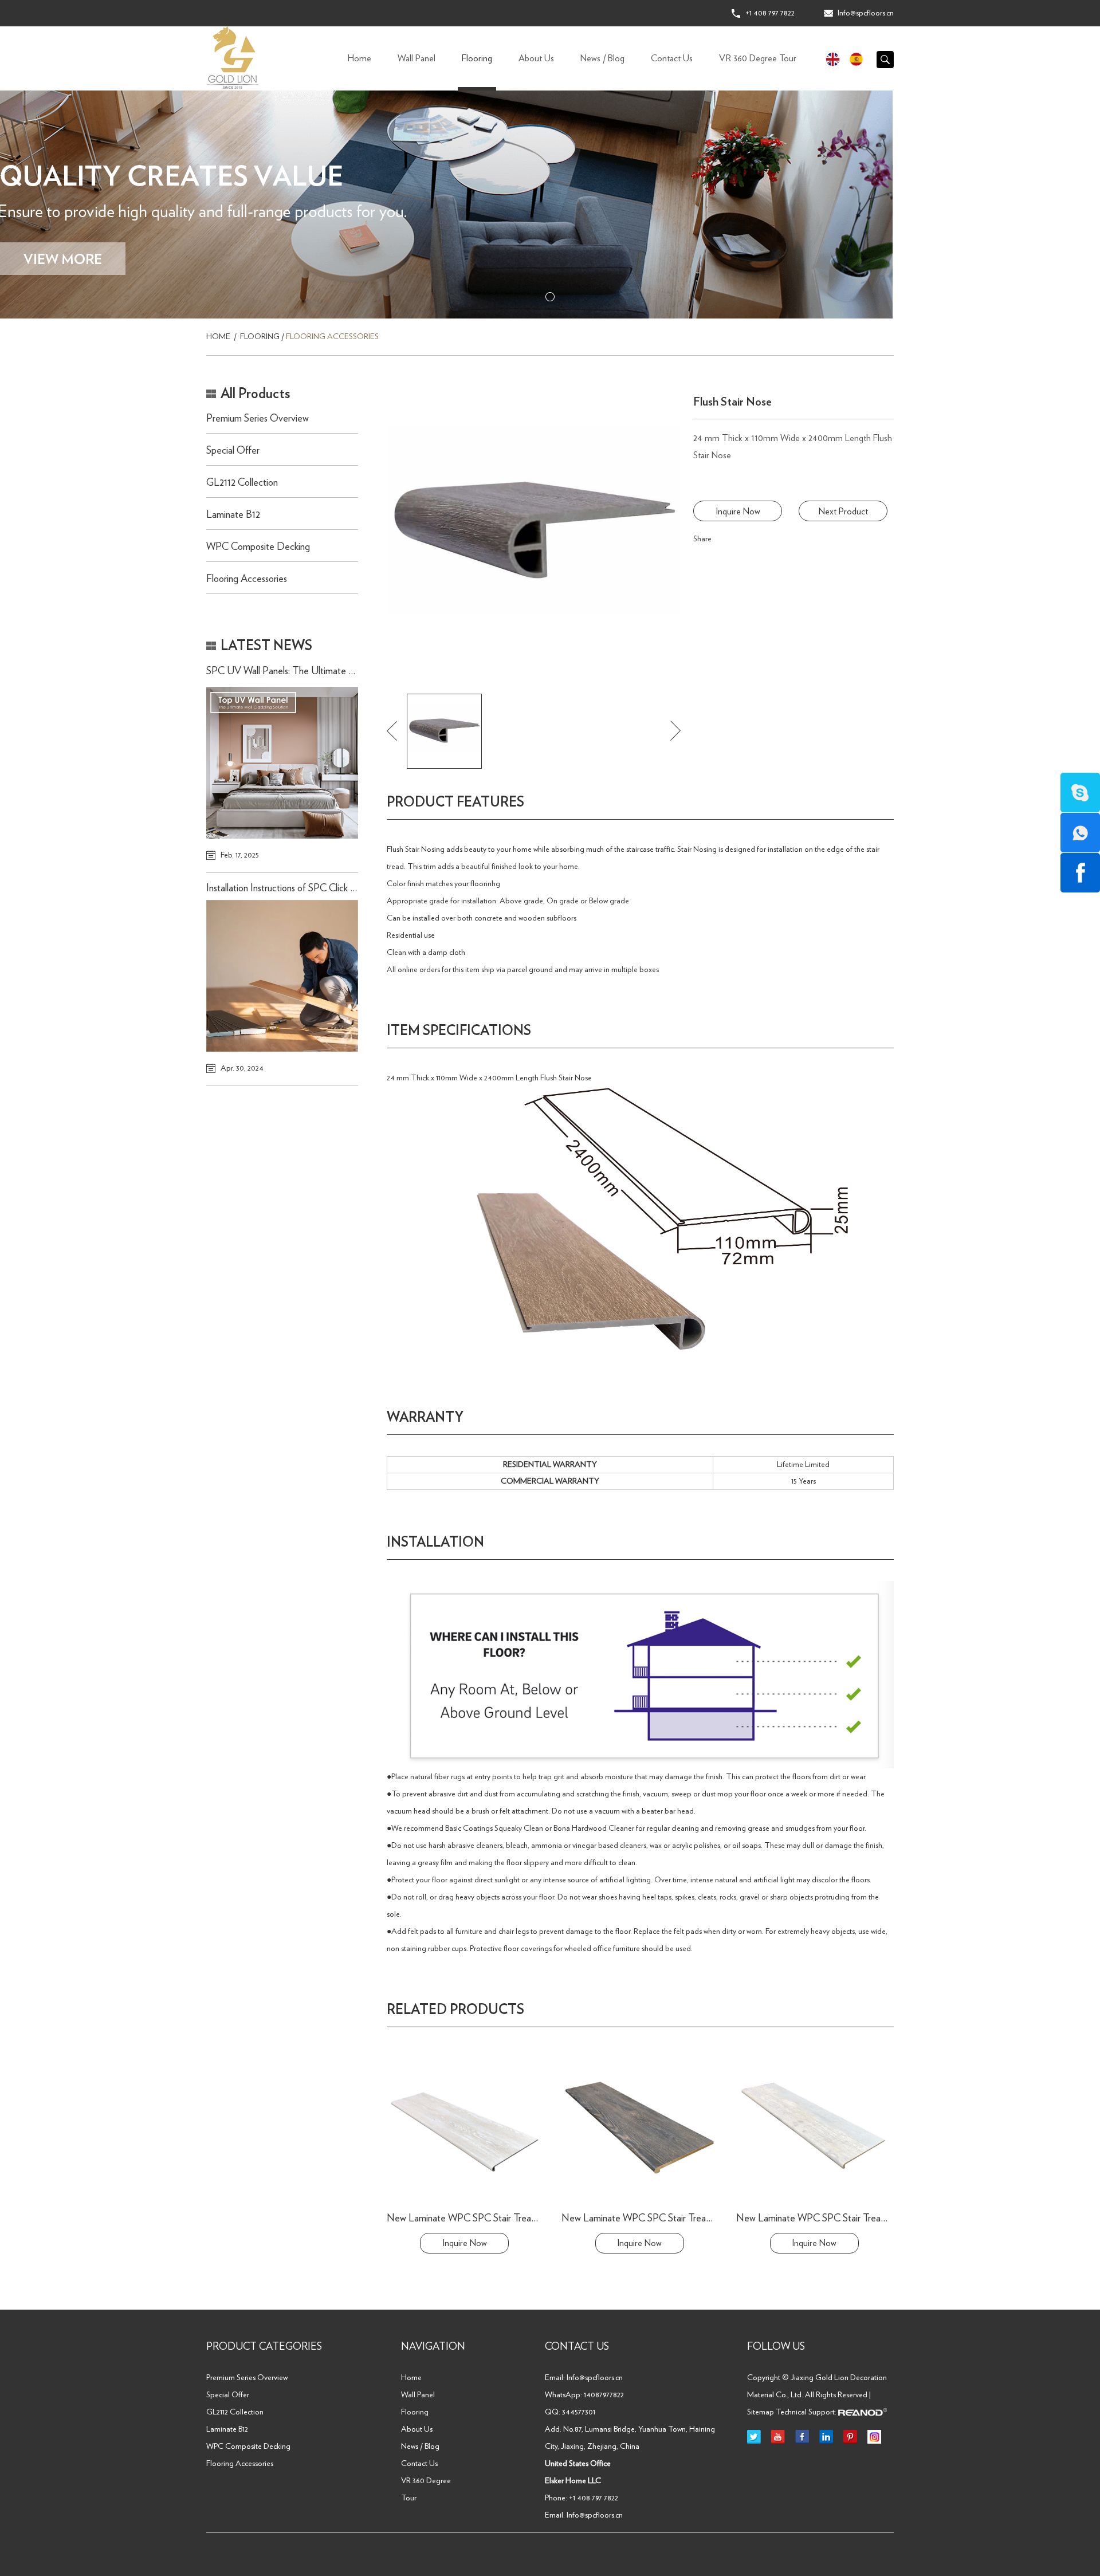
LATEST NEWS (266, 646)
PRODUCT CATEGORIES (264, 2347)
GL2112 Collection (242, 483)
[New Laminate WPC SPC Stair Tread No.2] (465, 2126)
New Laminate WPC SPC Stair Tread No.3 (822, 2219)
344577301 (579, 2412)
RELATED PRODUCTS (455, 2010)
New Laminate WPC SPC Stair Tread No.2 (472, 2219)
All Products (255, 394)
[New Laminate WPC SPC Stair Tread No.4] (639, 2126)
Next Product (843, 512)
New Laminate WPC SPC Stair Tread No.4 (647, 2219)
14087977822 (604, 2395)
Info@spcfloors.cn (866, 13)
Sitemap (761, 2412)
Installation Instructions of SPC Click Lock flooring (304, 888)
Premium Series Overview (258, 419)
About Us (536, 58)
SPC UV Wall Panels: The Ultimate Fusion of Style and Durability (335, 671)
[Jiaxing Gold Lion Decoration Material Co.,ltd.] (233, 58)
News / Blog (602, 58)
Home (360, 58)
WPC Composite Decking (258, 547)
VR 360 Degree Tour (758, 58)
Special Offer (233, 451)
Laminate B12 (233, 515)
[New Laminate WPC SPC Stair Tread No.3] (814, 2126)
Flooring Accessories (332, 337)
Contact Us (672, 58)
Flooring (477, 58)
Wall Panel (417, 58)
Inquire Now (738, 512)
